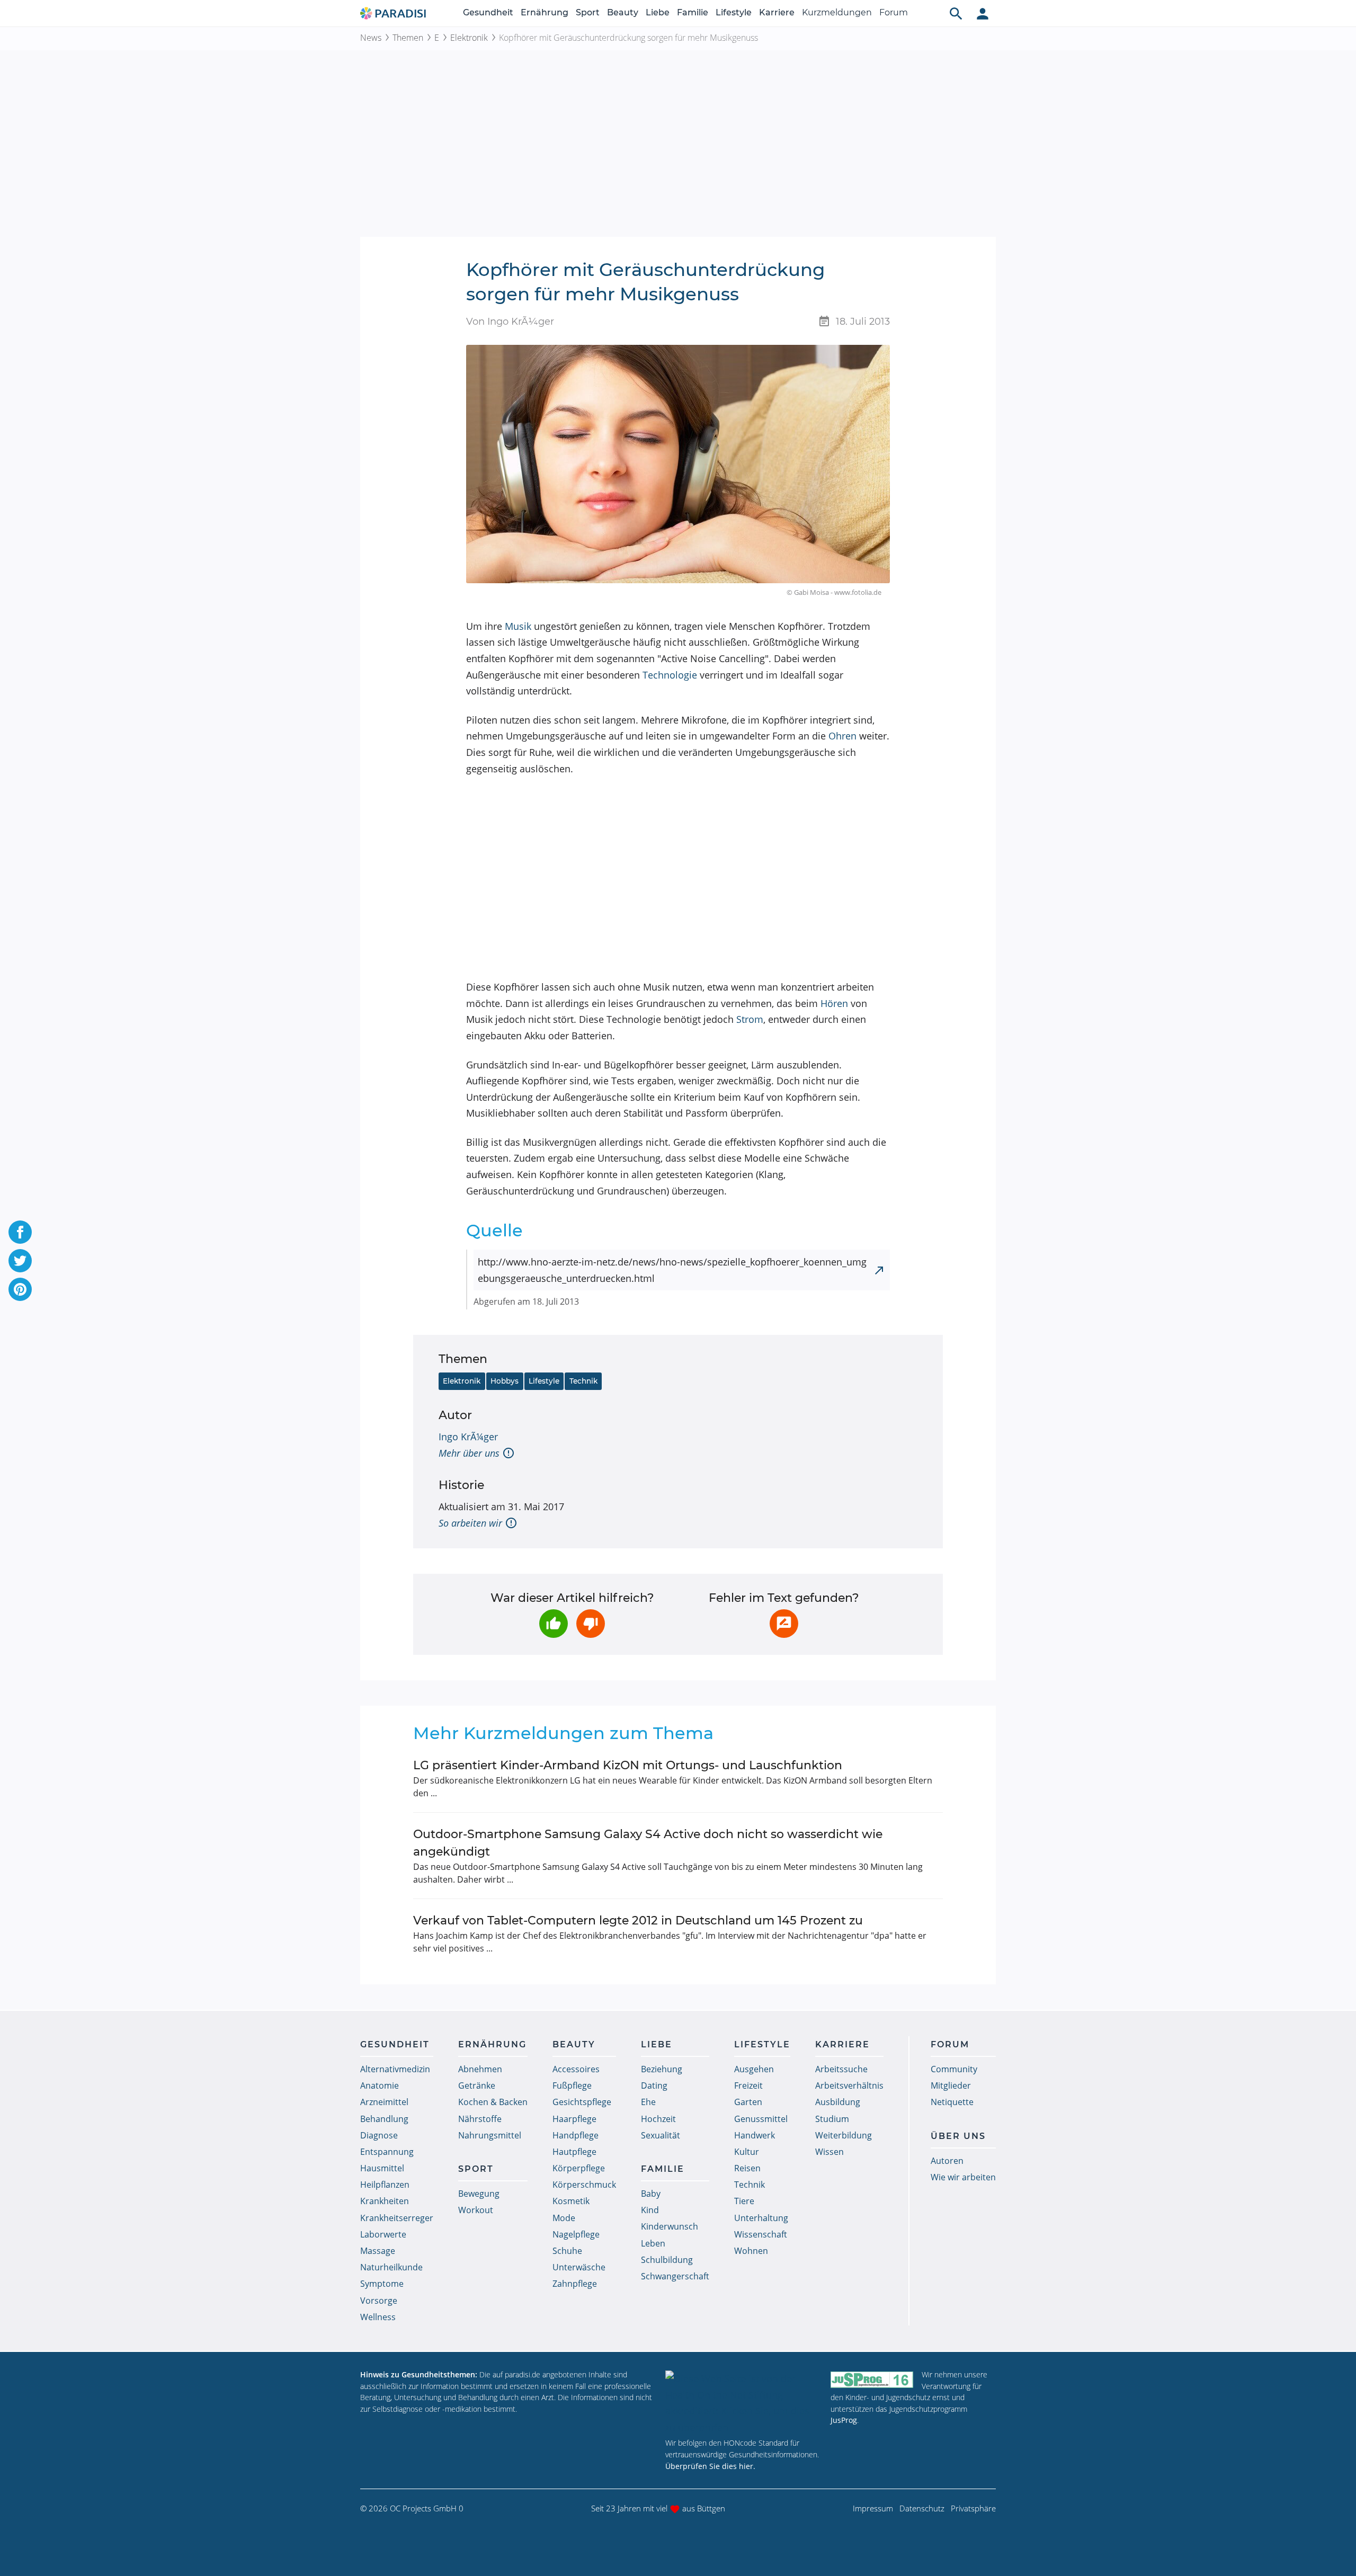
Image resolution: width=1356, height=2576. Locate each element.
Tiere (744, 2201)
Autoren (947, 2161)
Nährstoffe (480, 2119)
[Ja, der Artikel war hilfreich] (554, 1624)
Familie (693, 12)
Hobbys (505, 1381)
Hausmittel (382, 2168)
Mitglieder (951, 2085)
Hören (834, 1003)
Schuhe (567, 2251)
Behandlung (384, 2119)
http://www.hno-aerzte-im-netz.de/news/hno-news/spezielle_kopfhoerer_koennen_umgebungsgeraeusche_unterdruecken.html (672, 1270)
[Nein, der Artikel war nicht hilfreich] (591, 1624)
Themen (408, 38)
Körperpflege (579, 2168)
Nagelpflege (576, 2234)
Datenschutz (922, 2508)
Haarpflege (574, 2119)
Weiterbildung (844, 2135)
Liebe (658, 12)
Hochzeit (658, 2119)
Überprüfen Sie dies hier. (710, 2466)
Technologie (670, 675)
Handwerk (755, 2135)
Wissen (829, 2152)
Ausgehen (754, 2069)
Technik (583, 1381)
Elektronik (469, 38)
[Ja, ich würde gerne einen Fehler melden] (784, 1624)
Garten (748, 2102)
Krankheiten (385, 2201)
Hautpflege (574, 2152)
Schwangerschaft (675, 2276)
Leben (653, 2243)
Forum (894, 12)
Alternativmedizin (395, 2069)
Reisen (747, 2168)
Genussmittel (761, 2119)
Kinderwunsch (670, 2226)
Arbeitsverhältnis (849, 2085)
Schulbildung (667, 2260)
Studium (832, 2119)
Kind (650, 2210)
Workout (476, 2210)
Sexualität (661, 2135)
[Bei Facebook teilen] (20, 1232)
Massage (378, 2251)
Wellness (378, 2317)
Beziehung (662, 2069)
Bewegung (479, 2194)
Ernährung (545, 12)
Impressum (873, 2508)
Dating (654, 2085)
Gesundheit (488, 12)
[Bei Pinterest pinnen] (20, 1289)
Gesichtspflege (582, 2102)
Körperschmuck (584, 2185)
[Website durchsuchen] (956, 13)
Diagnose (379, 2135)
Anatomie (380, 2085)
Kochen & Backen (493, 2102)
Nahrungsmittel (490, 2135)
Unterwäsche (579, 2267)
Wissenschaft (761, 2234)
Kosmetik (571, 2201)
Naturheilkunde (391, 2267)
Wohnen (751, 2251)
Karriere (777, 12)
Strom (750, 1019)
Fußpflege (572, 2085)
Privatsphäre (973, 2508)
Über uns (958, 2136)
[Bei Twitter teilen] (20, 1261)
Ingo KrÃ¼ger (468, 1437)
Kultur (747, 2152)
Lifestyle (734, 12)
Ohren (842, 736)
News (371, 38)
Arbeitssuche (841, 2069)
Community (954, 2069)
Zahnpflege (575, 2284)
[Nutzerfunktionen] (983, 13)
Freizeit (748, 2085)
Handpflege (576, 2135)
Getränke (477, 2085)
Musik (518, 626)
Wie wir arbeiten (963, 2177)
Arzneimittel (384, 2102)
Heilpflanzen (385, 2185)
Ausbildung (838, 2102)
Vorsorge (379, 2301)
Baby (651, 2194)
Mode (564, 2218)
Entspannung (387, 2152)
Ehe (648, 2102)
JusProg (844, 2420)
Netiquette (952, 2102)
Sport (588, 12)
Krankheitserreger (397, 2218)
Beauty (623, 12)
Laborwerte (383, 2234)
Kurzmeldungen (837, 12)
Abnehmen (480, 2069)
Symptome (382, 2284)
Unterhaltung (761, 2218)
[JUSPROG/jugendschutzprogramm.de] (872, 2379)
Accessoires (576, 2069)
